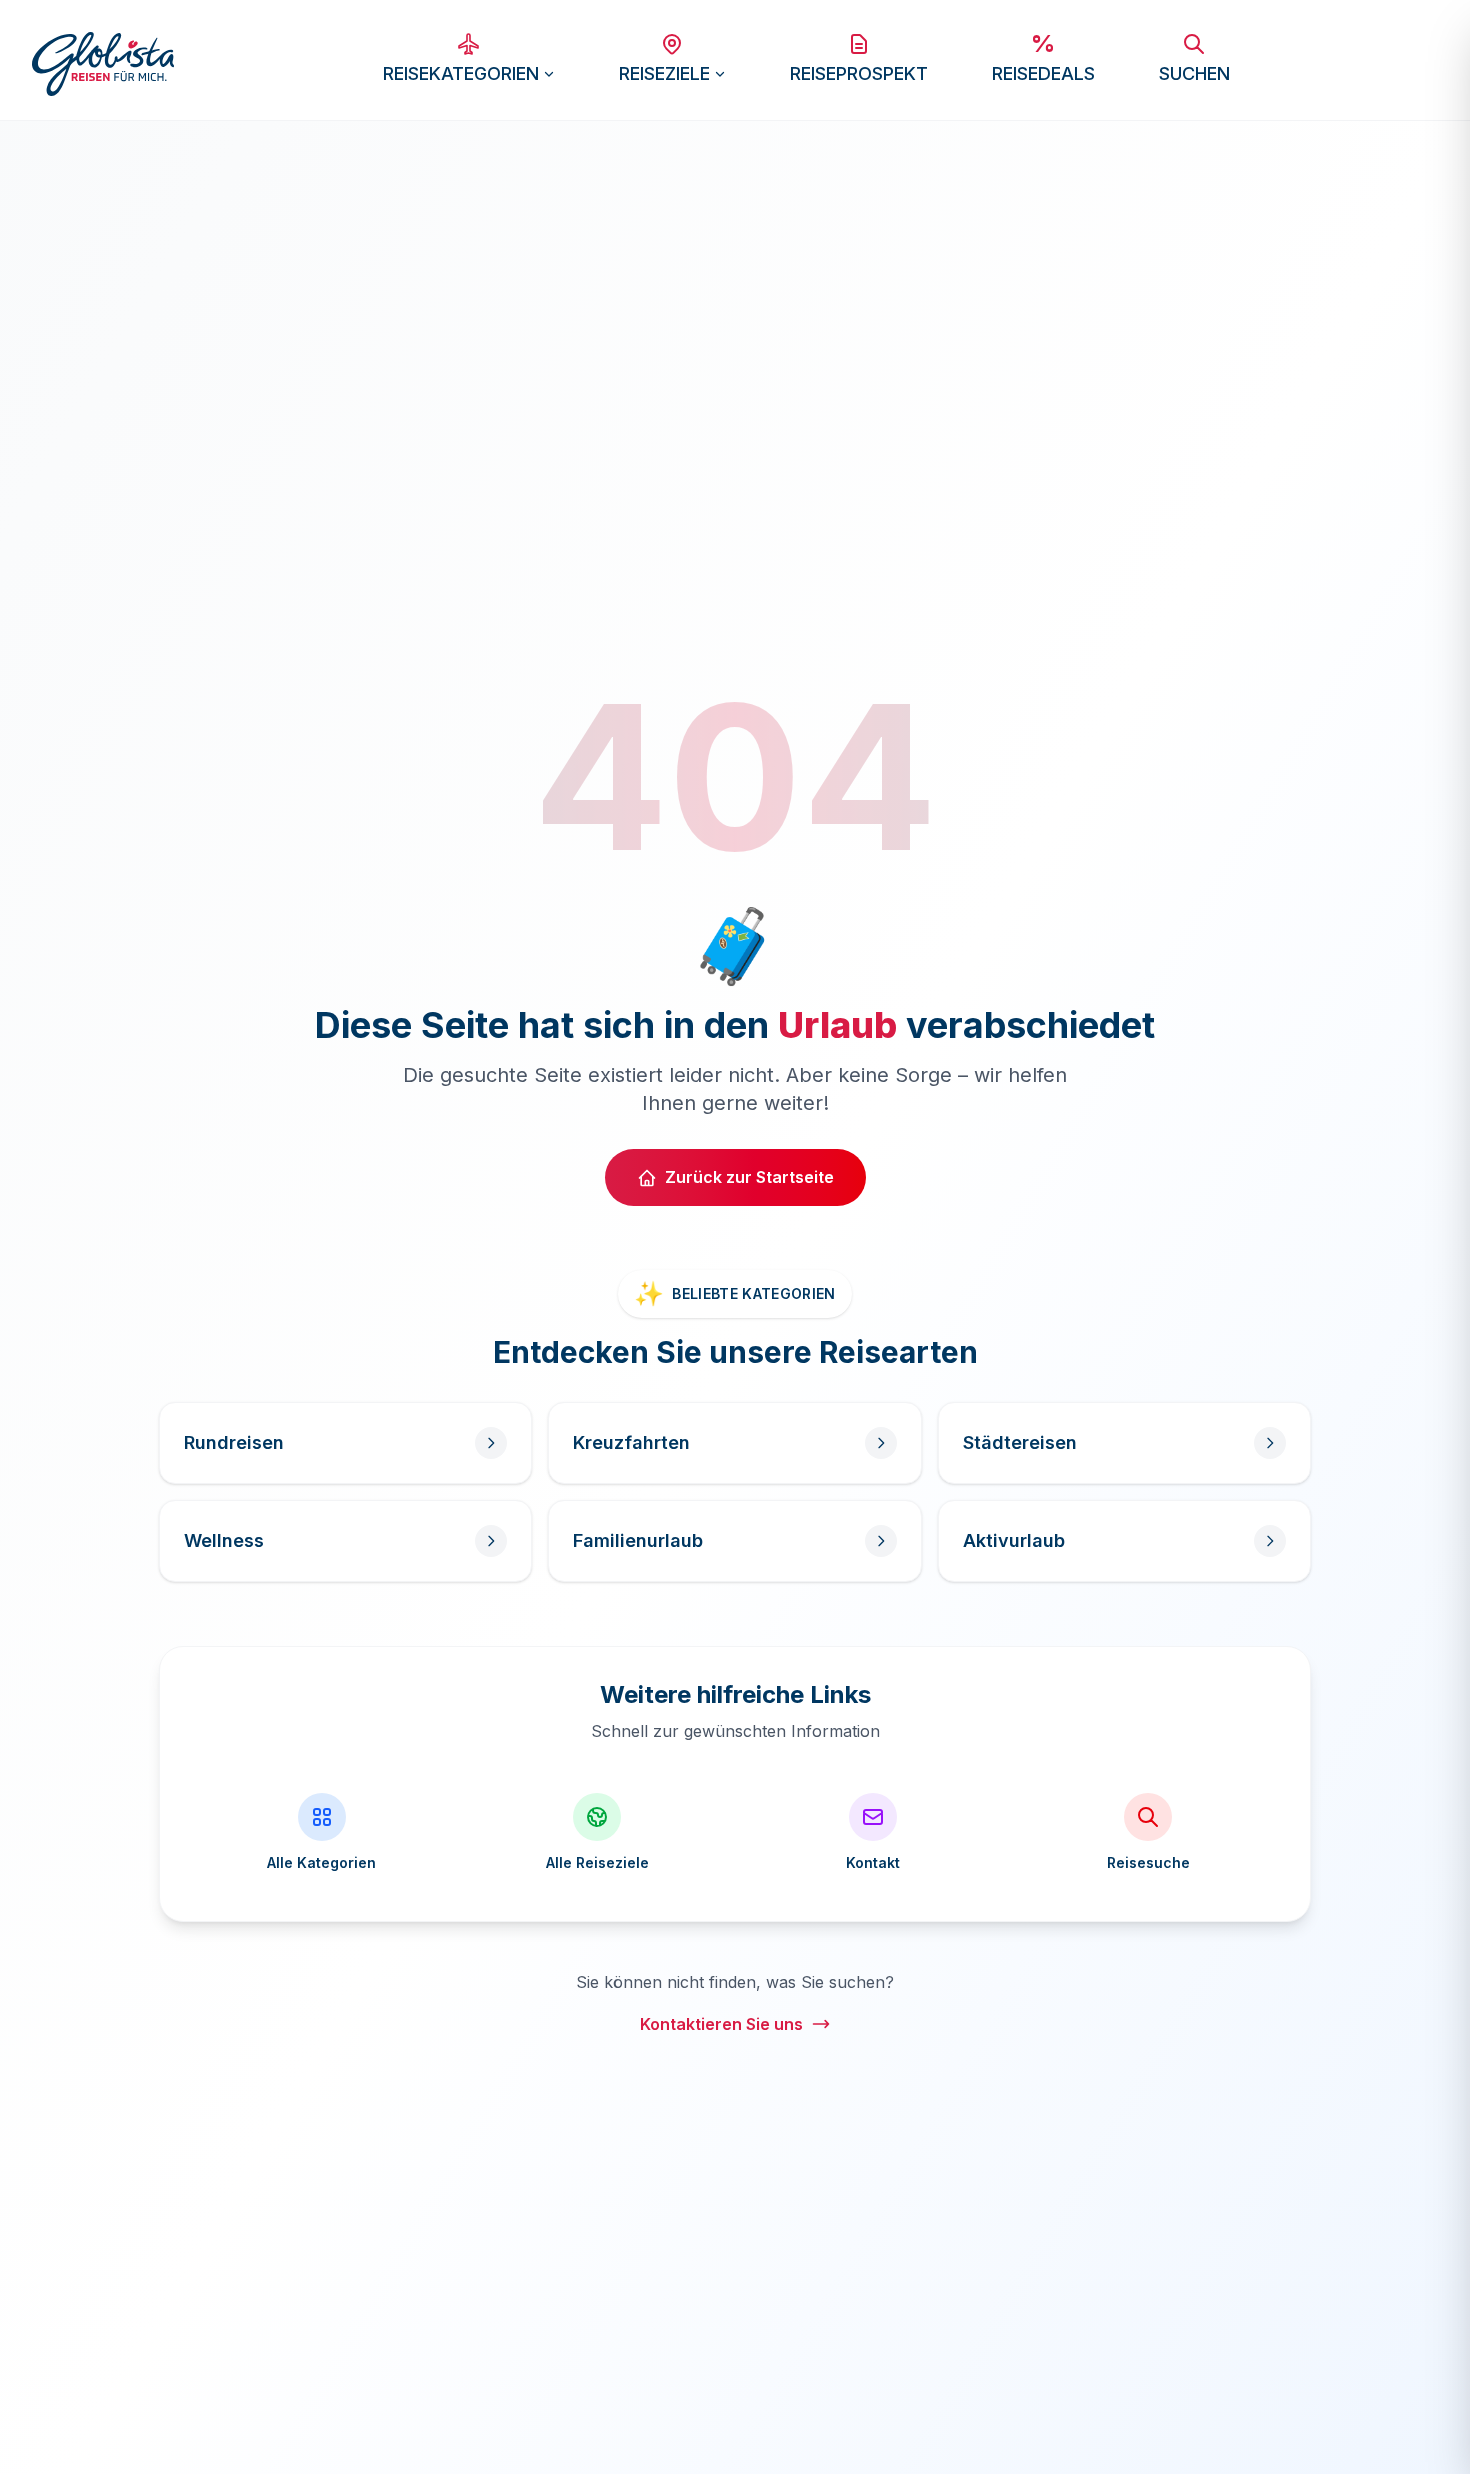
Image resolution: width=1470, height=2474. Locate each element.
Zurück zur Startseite (749, 1177)
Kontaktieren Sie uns (721, 2024)
